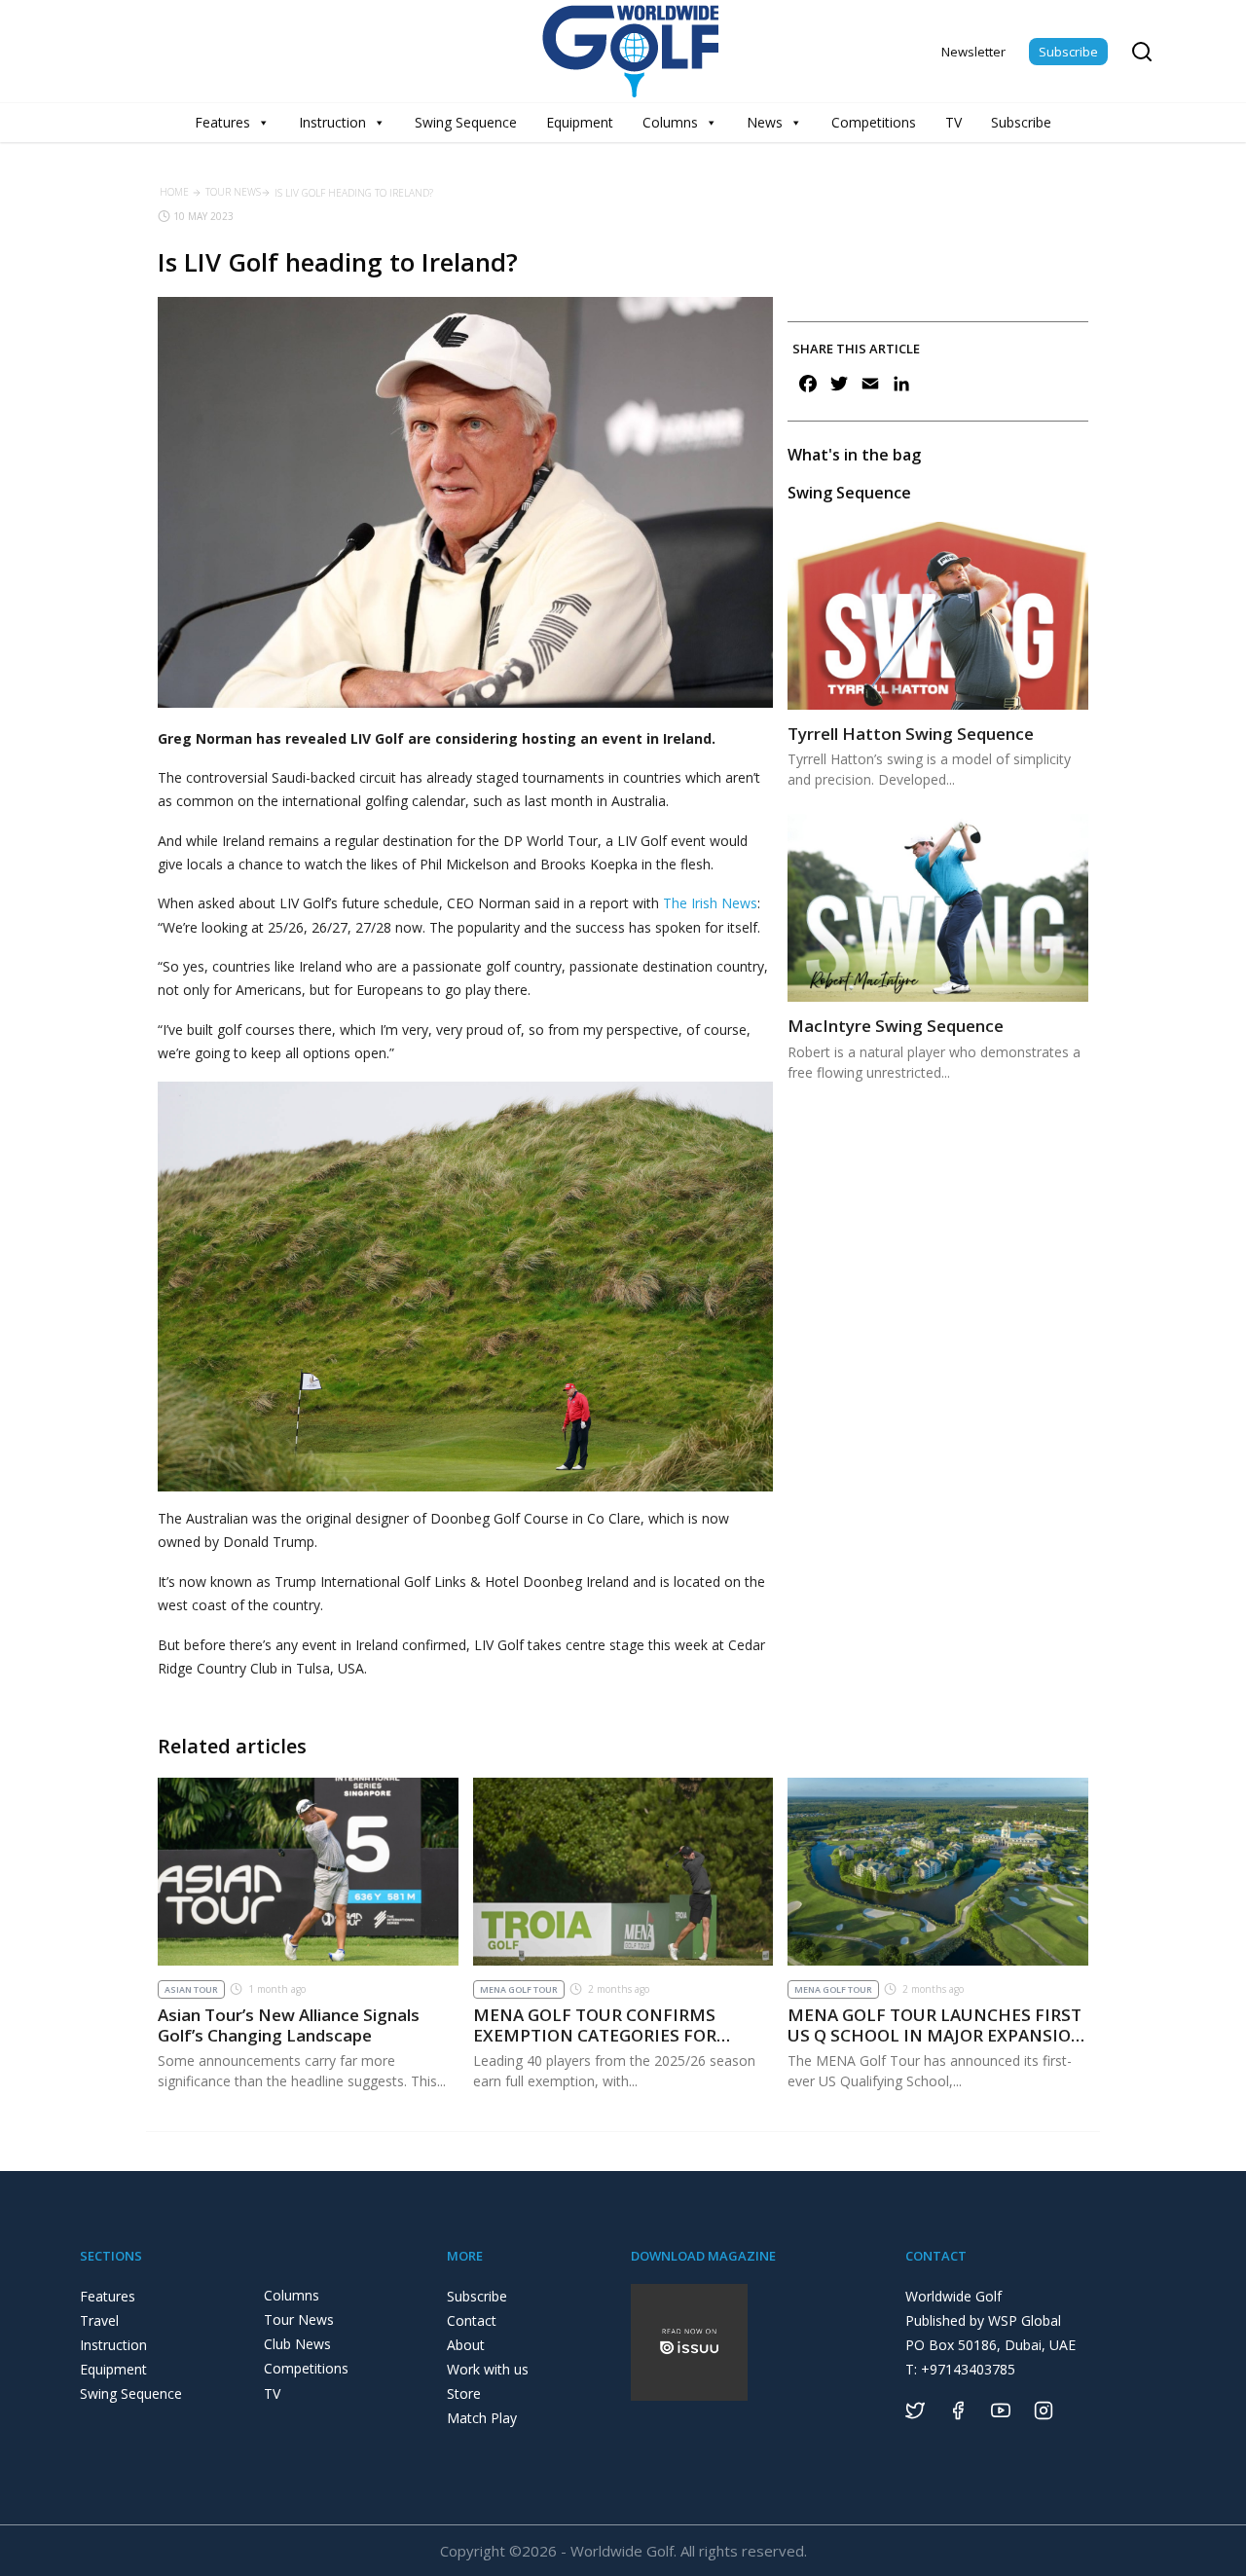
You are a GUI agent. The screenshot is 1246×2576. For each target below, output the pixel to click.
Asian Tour (191, 1989)
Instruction (332, 122)
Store (464, 2393)
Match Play (482, 2418)
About (466, 2345)
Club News (297, 2344)
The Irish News (710, 903)
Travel (99, 2320)
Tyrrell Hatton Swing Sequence (911, 734)
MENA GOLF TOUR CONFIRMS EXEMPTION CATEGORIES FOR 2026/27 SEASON (595, 2035)
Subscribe (1068, 52)
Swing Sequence (466, 122)
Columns (670, 122)
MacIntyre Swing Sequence (896, 1026)
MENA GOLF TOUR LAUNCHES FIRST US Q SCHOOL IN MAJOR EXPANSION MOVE (936, 2035)
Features (222, 122)
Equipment (580, 122)
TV (953, 122)
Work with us (488, 2369)
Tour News (233, 192)
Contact (472, 2320)
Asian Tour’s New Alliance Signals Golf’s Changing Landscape (289, 2024)
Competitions (874, 122)
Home (174, 192)
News (765, 122)
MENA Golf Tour (519, 1989)
